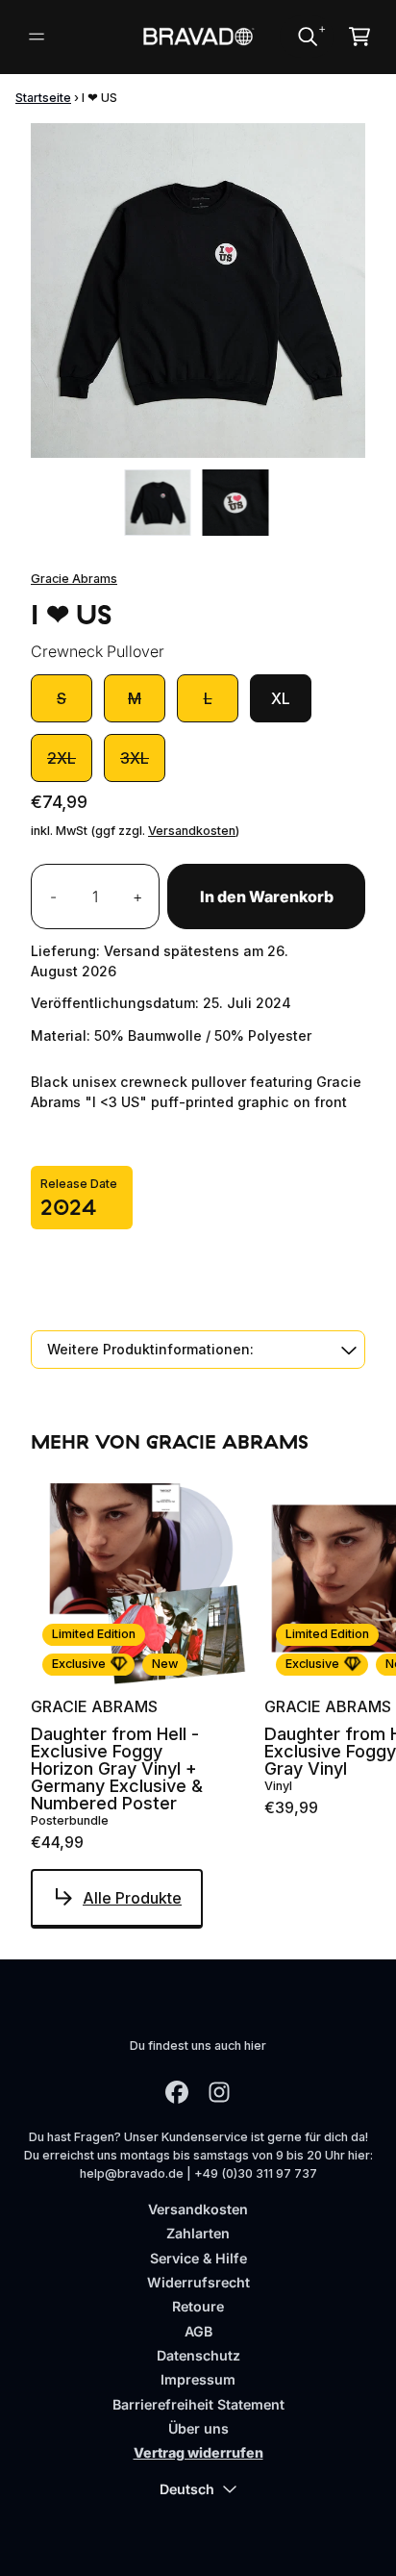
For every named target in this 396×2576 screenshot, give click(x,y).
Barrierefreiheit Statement (198, 2404)
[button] (198, 1349)
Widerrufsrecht (198, 2282)
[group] (158, 503)
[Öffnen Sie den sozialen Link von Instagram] (219, 2092)
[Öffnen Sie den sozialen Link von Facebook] (177, 2092)
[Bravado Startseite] (198, 37)
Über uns (198, 2428)
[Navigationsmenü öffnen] (37, 37)
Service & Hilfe (198, 2258)
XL (281, 698)
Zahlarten (198, 2233)
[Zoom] (198, 290)
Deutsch (187, 2489)
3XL (135, 758)
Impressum (198, 2379)
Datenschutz (198, 2355)
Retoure (198, 2306)
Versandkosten (192, 831)
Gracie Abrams (74, 579)
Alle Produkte (132, 1898)
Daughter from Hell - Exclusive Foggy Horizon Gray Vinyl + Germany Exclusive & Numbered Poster (117, 1769)
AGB (198, 2331)
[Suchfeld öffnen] (307, 37)
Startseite (43, 98)
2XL (62, 758)
